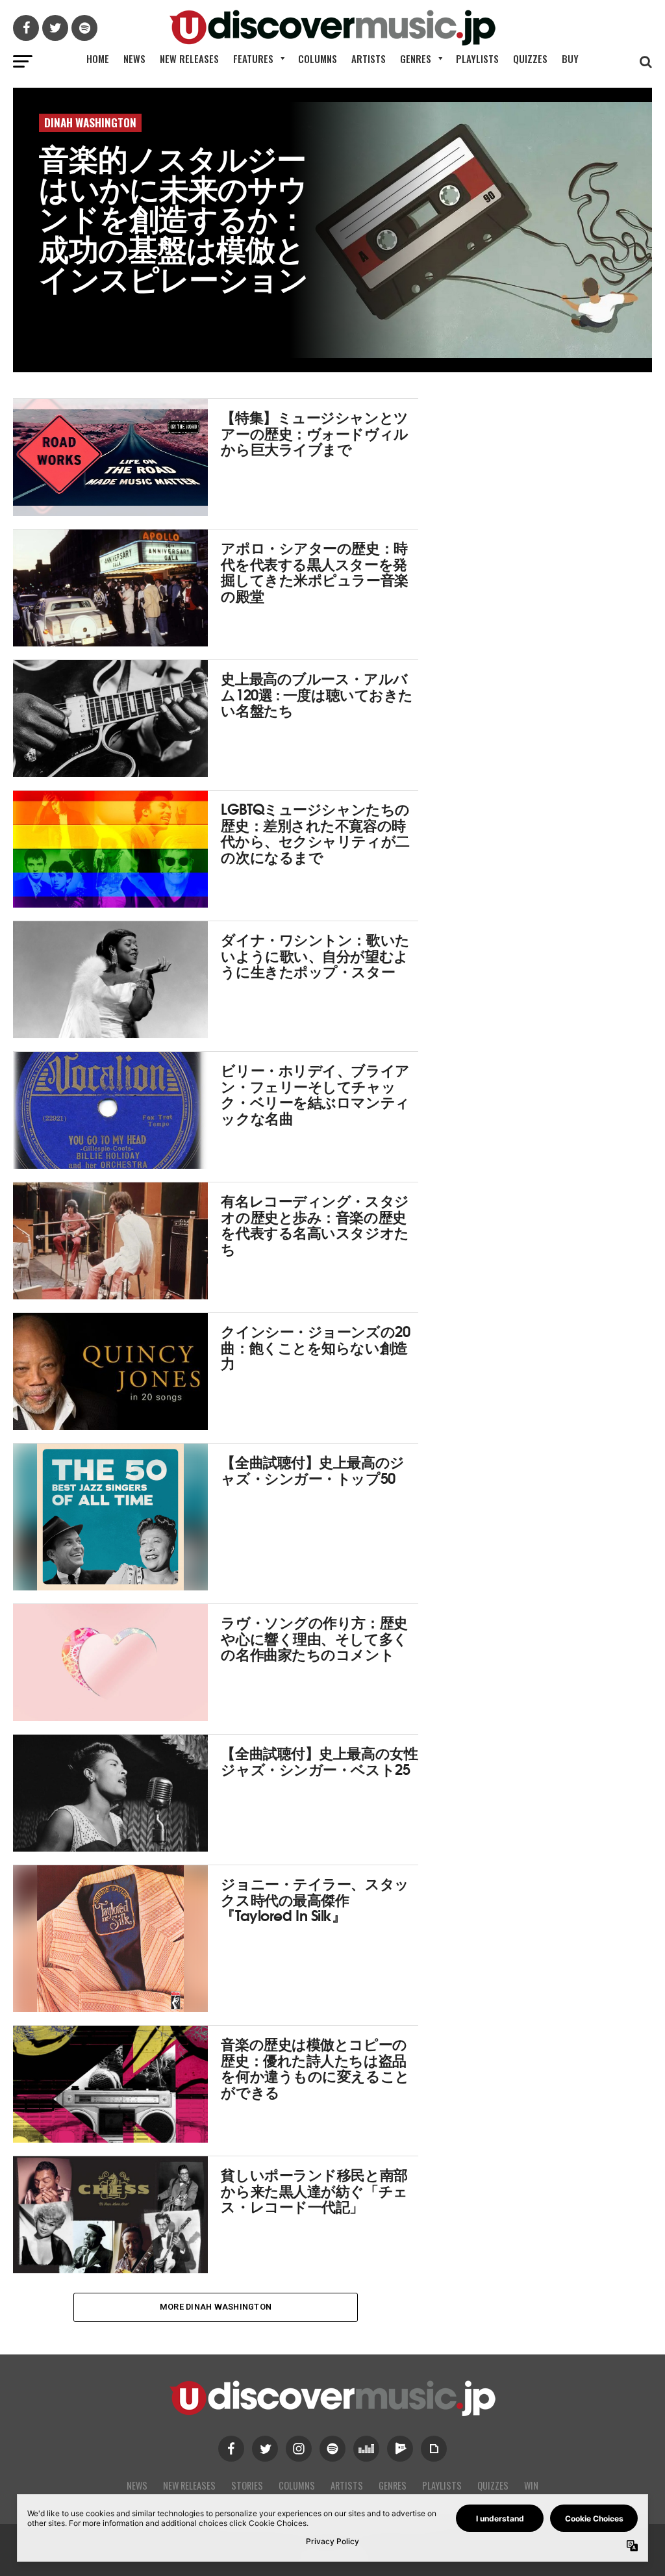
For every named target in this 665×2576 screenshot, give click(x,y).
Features (253, 58)
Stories (247, 2485)
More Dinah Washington (216, 2307)
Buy (570, 58)
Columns (318, 58)
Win (531, 2485)
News (134, 58)
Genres (416, 58)
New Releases (189, 58)
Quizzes (530, 58)
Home (98, 58)
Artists (369, 58)
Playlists (477, 58)
